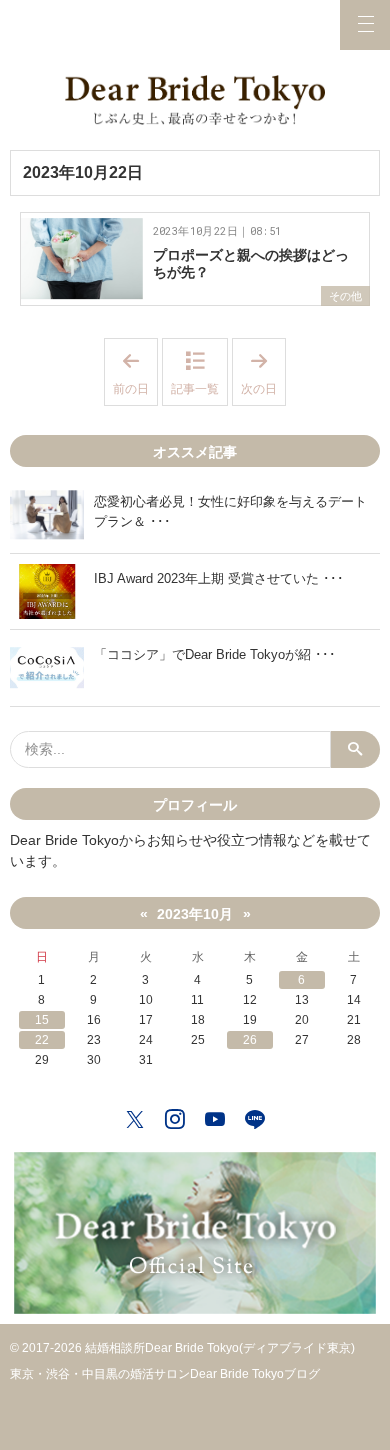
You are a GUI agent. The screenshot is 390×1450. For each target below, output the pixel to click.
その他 (345, 296)
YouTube (215, 1117)
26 (250, 1040)
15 (42, 1020)
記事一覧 (195, 389)
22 (42, 1040)
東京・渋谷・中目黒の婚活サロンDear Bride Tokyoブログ (165, 1374)
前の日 (135, 373)
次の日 (263, 373)
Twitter (135, 1117)
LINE (255, 1117)
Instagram (175, 1117)
